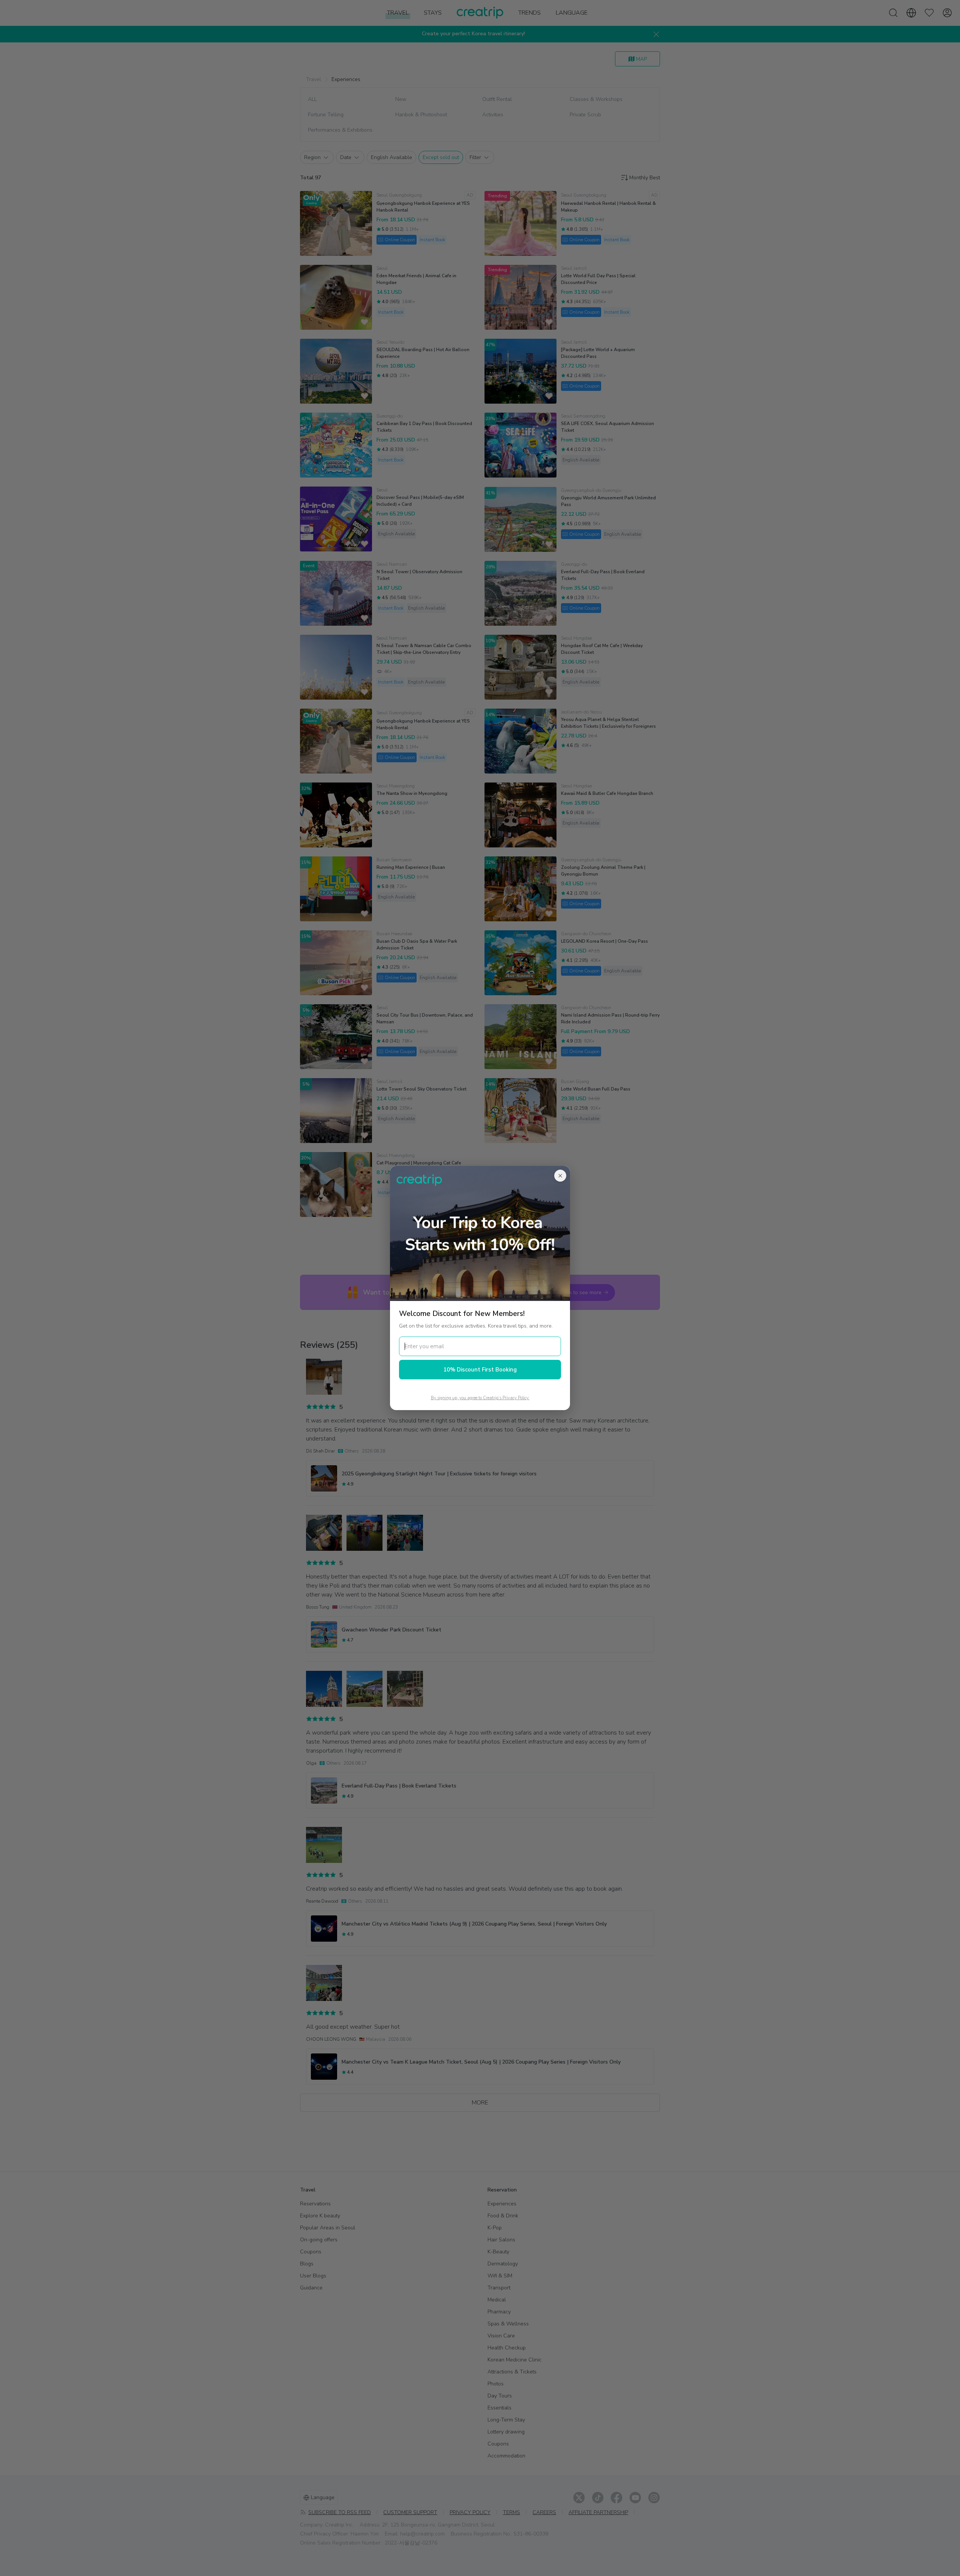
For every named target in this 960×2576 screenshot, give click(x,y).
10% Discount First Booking (480, 1370)
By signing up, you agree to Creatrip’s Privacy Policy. (480, 1398)
